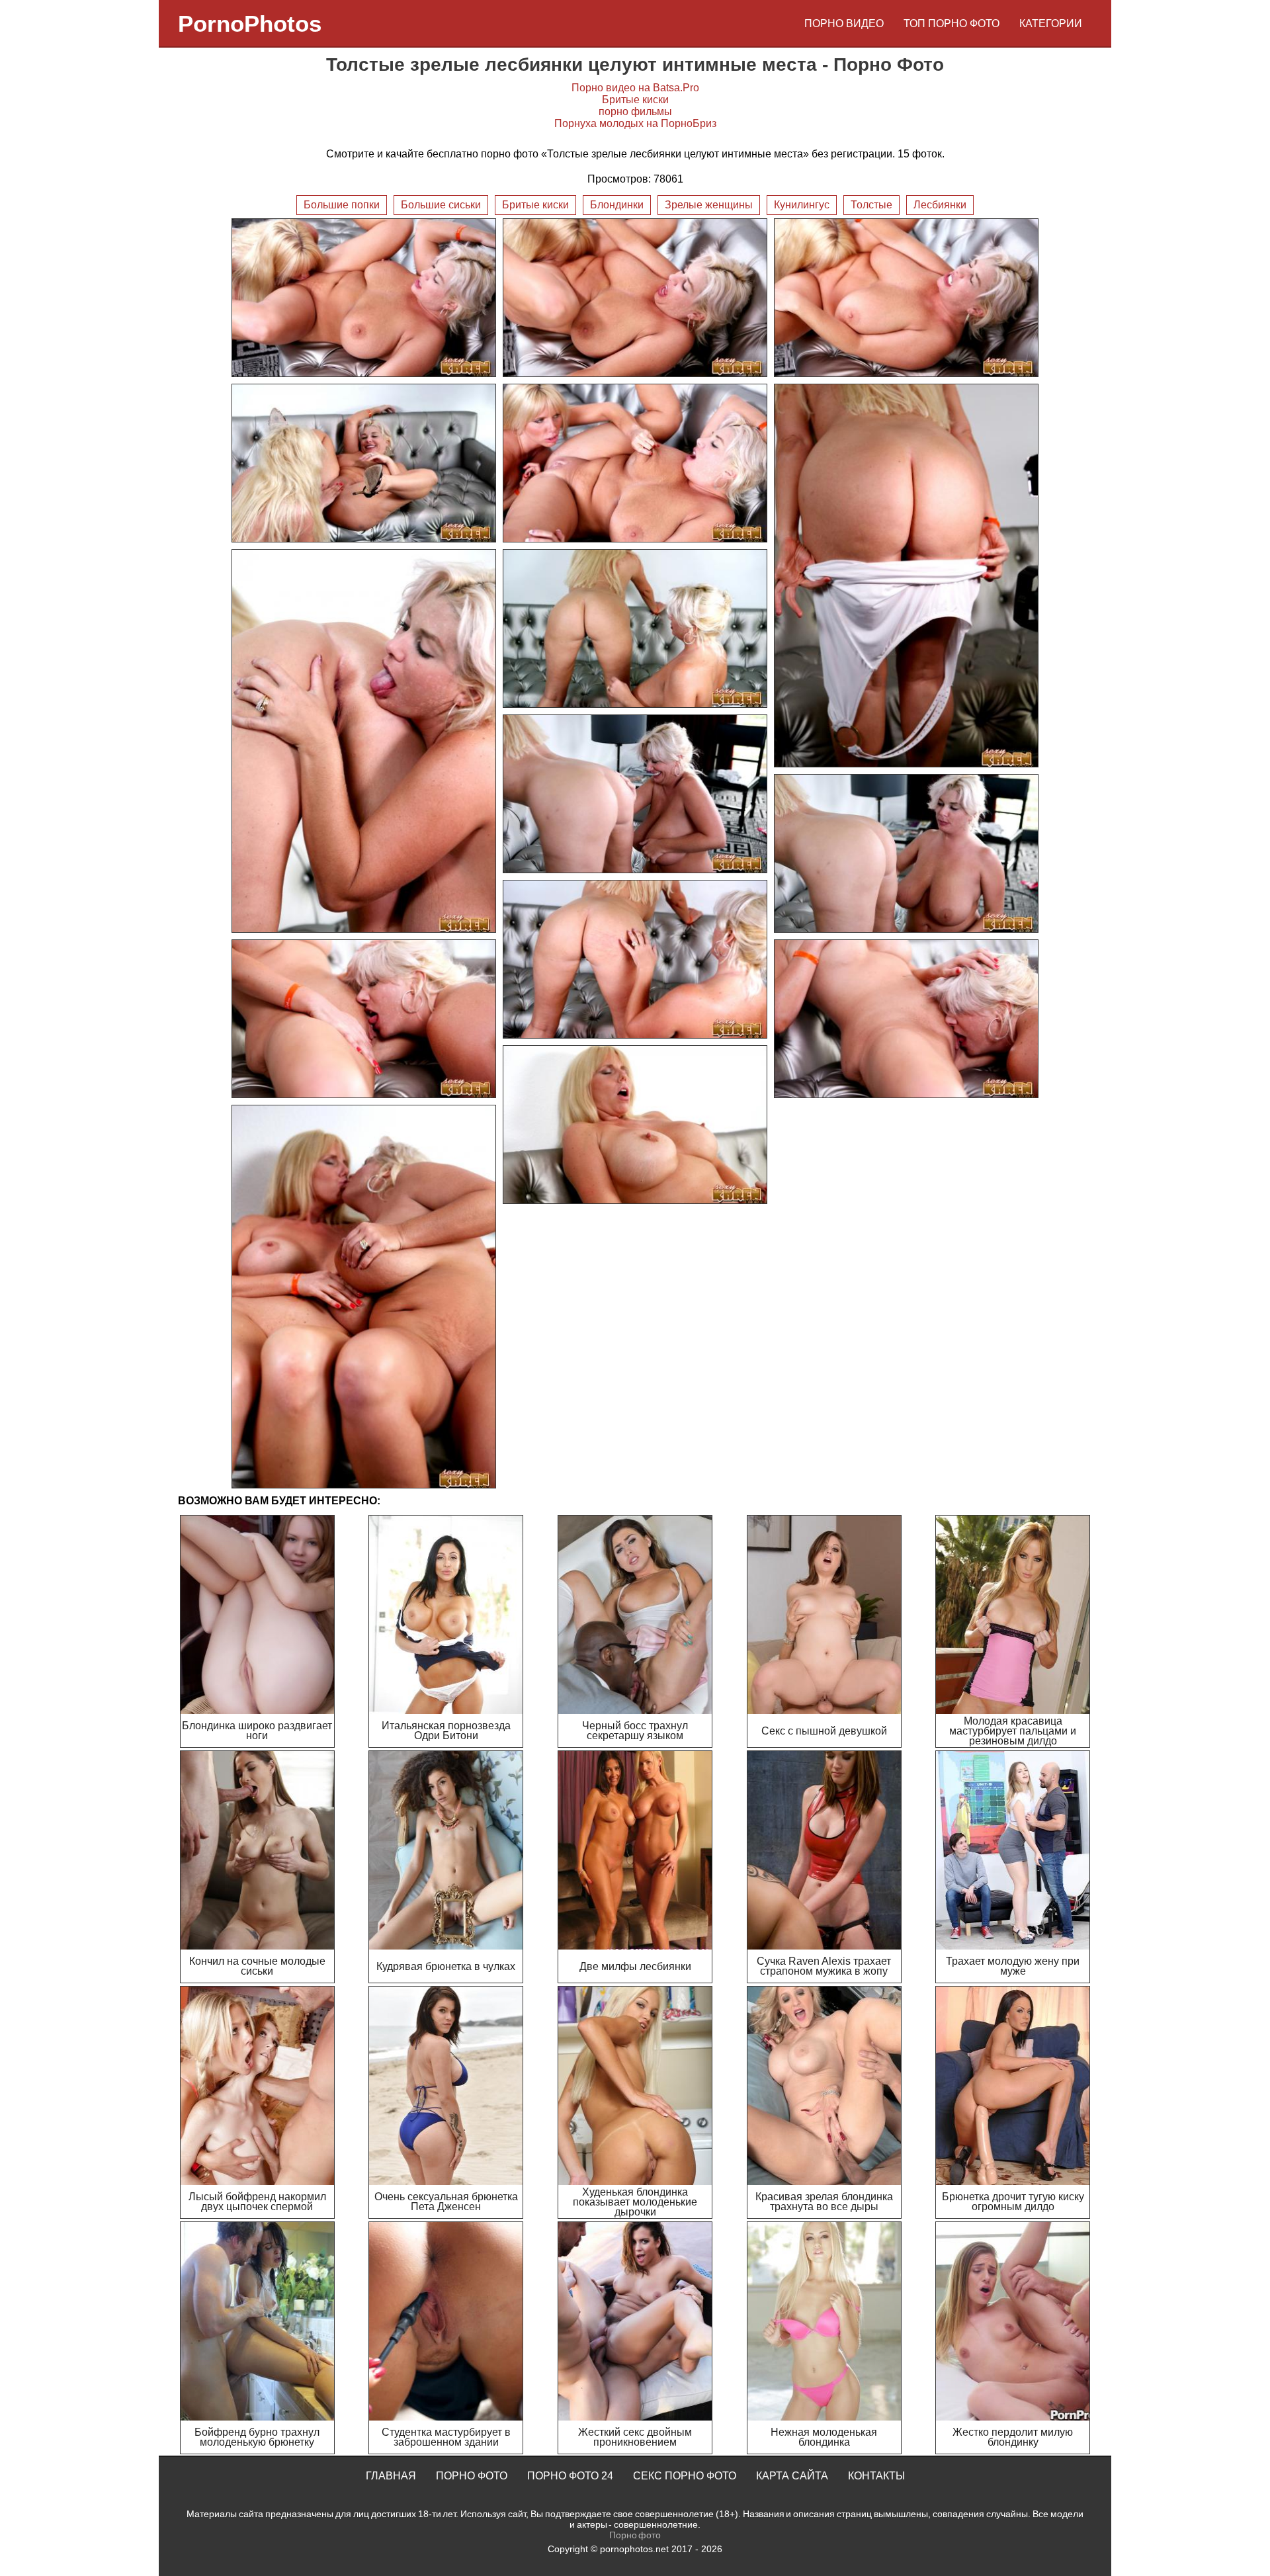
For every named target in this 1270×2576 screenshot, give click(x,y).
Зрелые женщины (709, 205)
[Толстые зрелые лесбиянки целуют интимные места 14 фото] (635, 1125)
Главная (391, 2476)
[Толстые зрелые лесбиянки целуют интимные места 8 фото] (635, 628)
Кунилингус (802, 205)
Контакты (876, 2476)
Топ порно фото (952, 23)
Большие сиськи (441, 205)
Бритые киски (635, 100)
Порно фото (472, 2476)
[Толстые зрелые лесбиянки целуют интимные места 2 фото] (635, 298)
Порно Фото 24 (570, 2476)
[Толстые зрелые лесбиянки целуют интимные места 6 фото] (906, 576)
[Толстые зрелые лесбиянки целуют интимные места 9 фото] (635, 794)
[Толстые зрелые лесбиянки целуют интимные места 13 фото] (906, 1019)
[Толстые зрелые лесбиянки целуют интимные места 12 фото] (364, 1019)
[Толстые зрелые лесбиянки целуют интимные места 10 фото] (906, 853)
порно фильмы (635, 111)
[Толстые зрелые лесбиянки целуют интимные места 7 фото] (364, 741)
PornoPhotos (250, 23)
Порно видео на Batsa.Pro (635, 88)
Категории (1051, 23)
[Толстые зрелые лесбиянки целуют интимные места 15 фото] (364, 1297)
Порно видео (844, 23)
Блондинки (617, 205)
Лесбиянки (940, 205)
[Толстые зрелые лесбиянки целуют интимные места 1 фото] (364, 298)
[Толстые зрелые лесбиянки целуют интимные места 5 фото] (635, 463)
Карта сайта (792, 2476)
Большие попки (342, 205)
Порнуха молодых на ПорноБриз (635, 123)
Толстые (871, 205)
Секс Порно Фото (685, 2476)
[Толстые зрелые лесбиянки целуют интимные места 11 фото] (635, 959)
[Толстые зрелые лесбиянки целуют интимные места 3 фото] (906, 298)
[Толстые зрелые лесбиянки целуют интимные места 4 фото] (364, 463)
